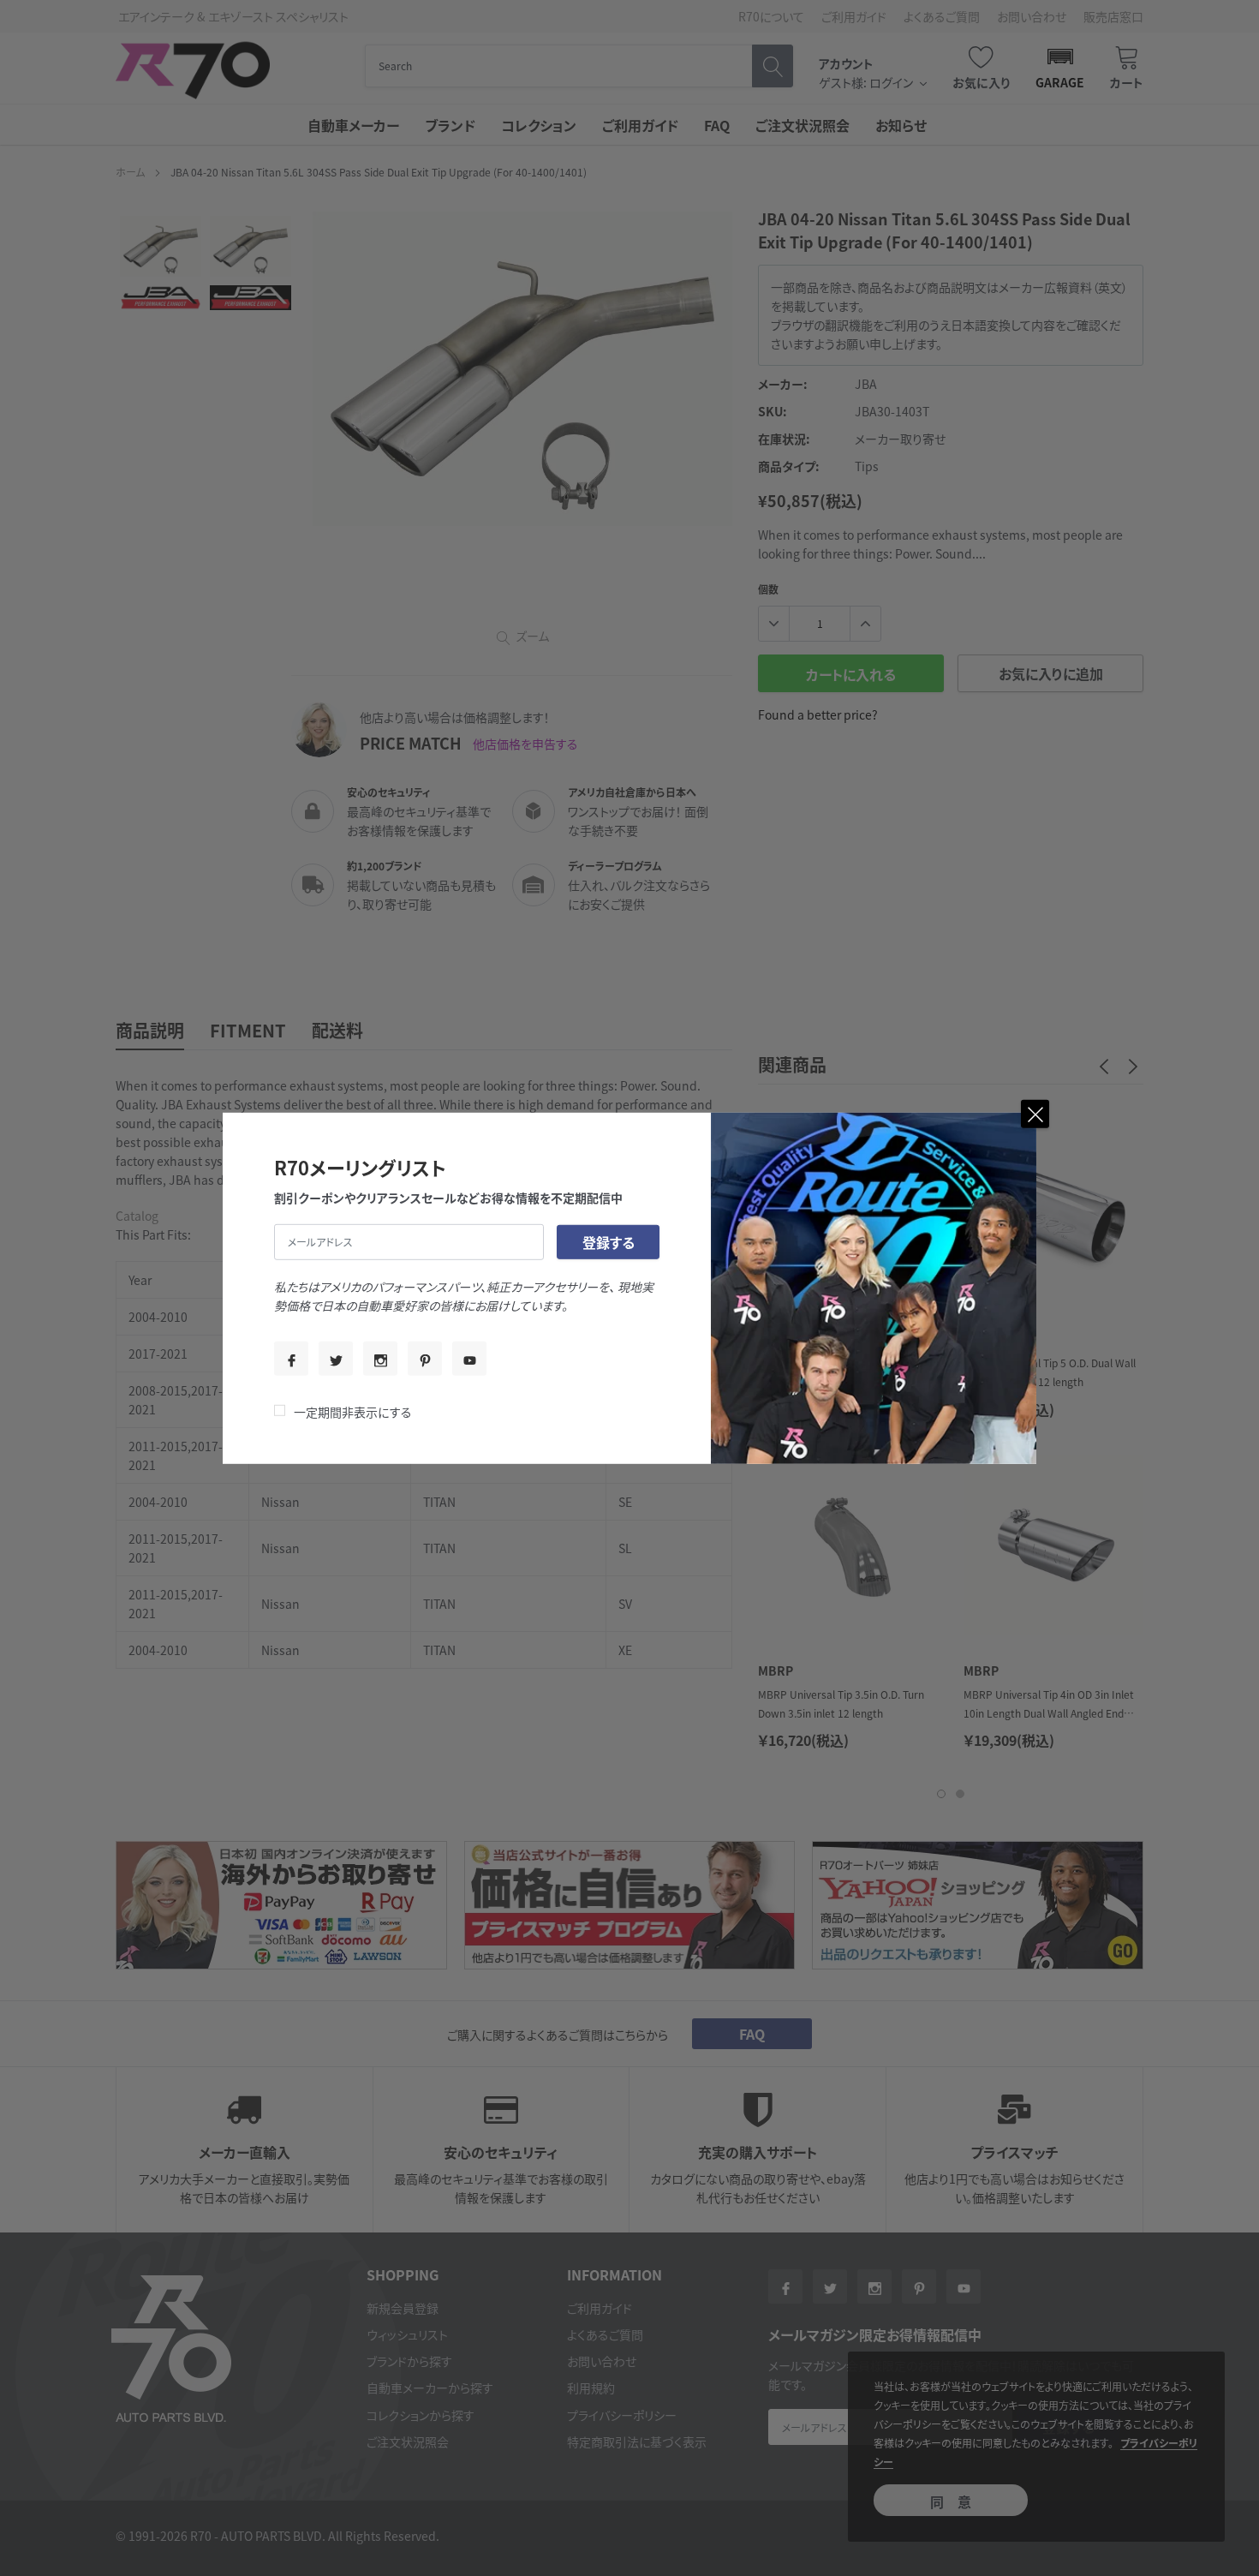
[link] (291, 1359)
